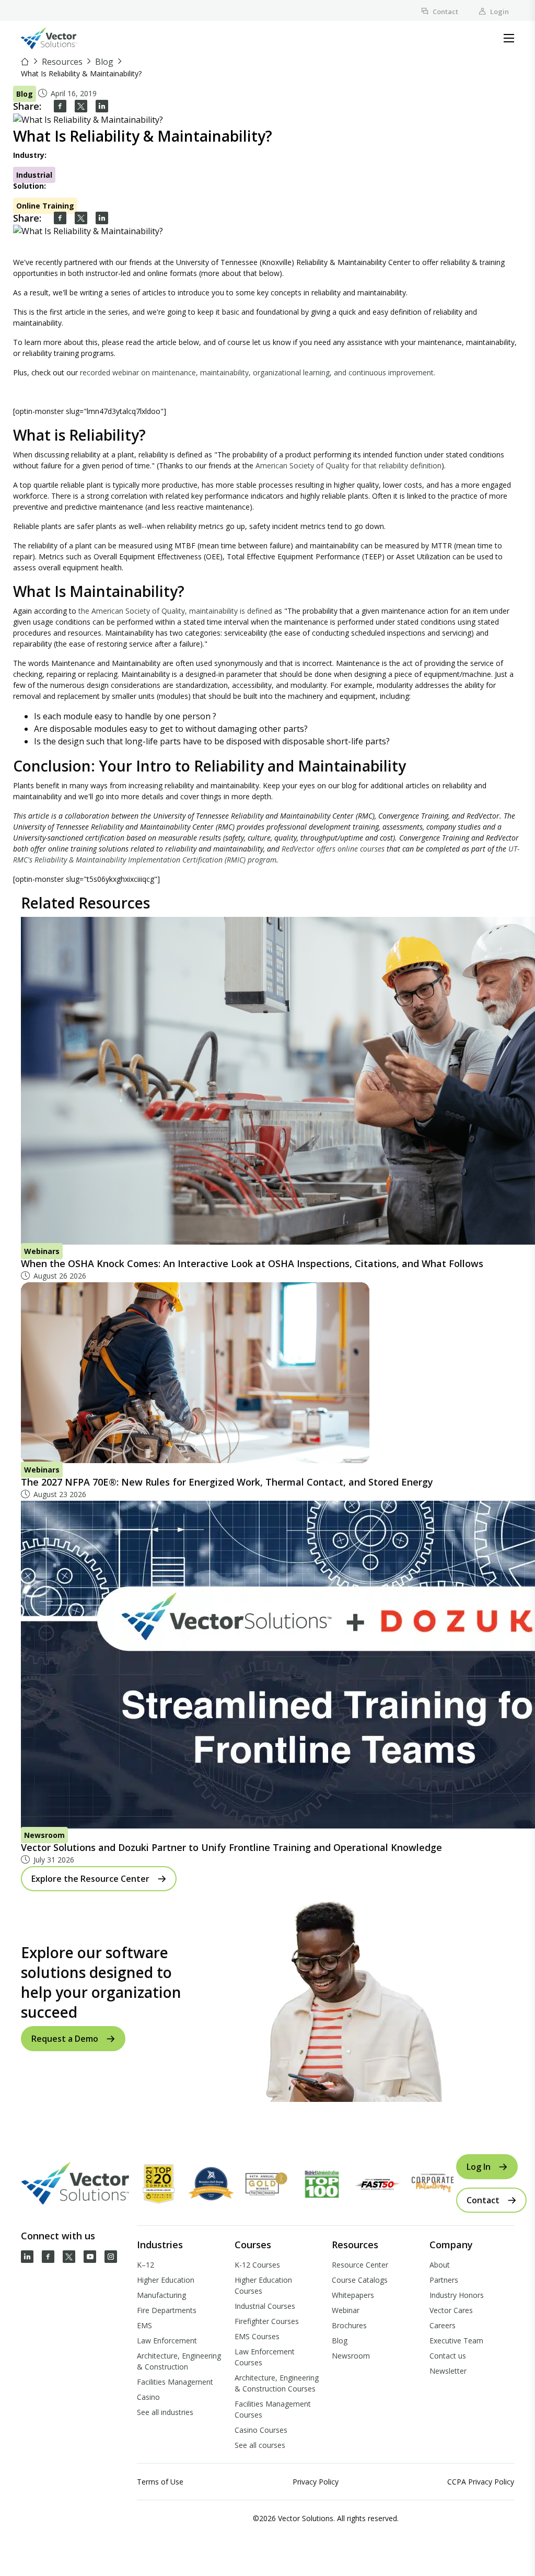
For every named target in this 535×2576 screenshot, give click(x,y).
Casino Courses (261, 2430)
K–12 (146, 2265)
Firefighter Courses (267, 2321)
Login (499, 11)
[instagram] (111, 2257)
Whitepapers (353, 2295)
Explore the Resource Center (90, 1879)
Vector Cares (451, 2310)
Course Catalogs (360, 2280)
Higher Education (166, 2280)
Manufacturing (161, 2295)
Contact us (448, 2356)
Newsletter (448, 2371)
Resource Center (360, 2265)
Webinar (346, 2310)
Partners (444, 2280)
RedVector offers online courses (333, 849)
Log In (479, 2167)
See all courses (260, 2445)
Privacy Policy (316, 2482)
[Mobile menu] (509, 38)
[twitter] (81, 106)
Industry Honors (457, 2295)
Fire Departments (167, 2310)
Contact (445, 11)
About (440, 2265)
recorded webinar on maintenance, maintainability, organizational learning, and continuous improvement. (258, 372)
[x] (69, 2257)
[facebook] (60, 106)
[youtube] (90, 2257)
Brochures (349, 2325)
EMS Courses (257, 2336)
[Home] (26, 62)
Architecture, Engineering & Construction (179, 2361)
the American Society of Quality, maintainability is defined (175, 611)
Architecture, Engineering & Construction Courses (277, 2383)
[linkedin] (102, 106)
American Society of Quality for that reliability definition (348, 465)
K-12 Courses (257, 2265)
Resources (62, 62)
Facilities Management (175, 2382)
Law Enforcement (167, 2341)
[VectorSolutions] (59, 38)
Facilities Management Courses (273, 2409)
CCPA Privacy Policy (481, 2482)
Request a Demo (65, 2039)
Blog (104, 62)
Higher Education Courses (263, 2285)
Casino (148, 2397)
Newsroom (351, 2356)
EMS (144, 2325)
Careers (443, 2325)
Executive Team (456, 2341)
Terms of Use (160, 2482)
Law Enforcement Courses (265, 2357)
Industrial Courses (265, 2306)
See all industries (165, 2412)
